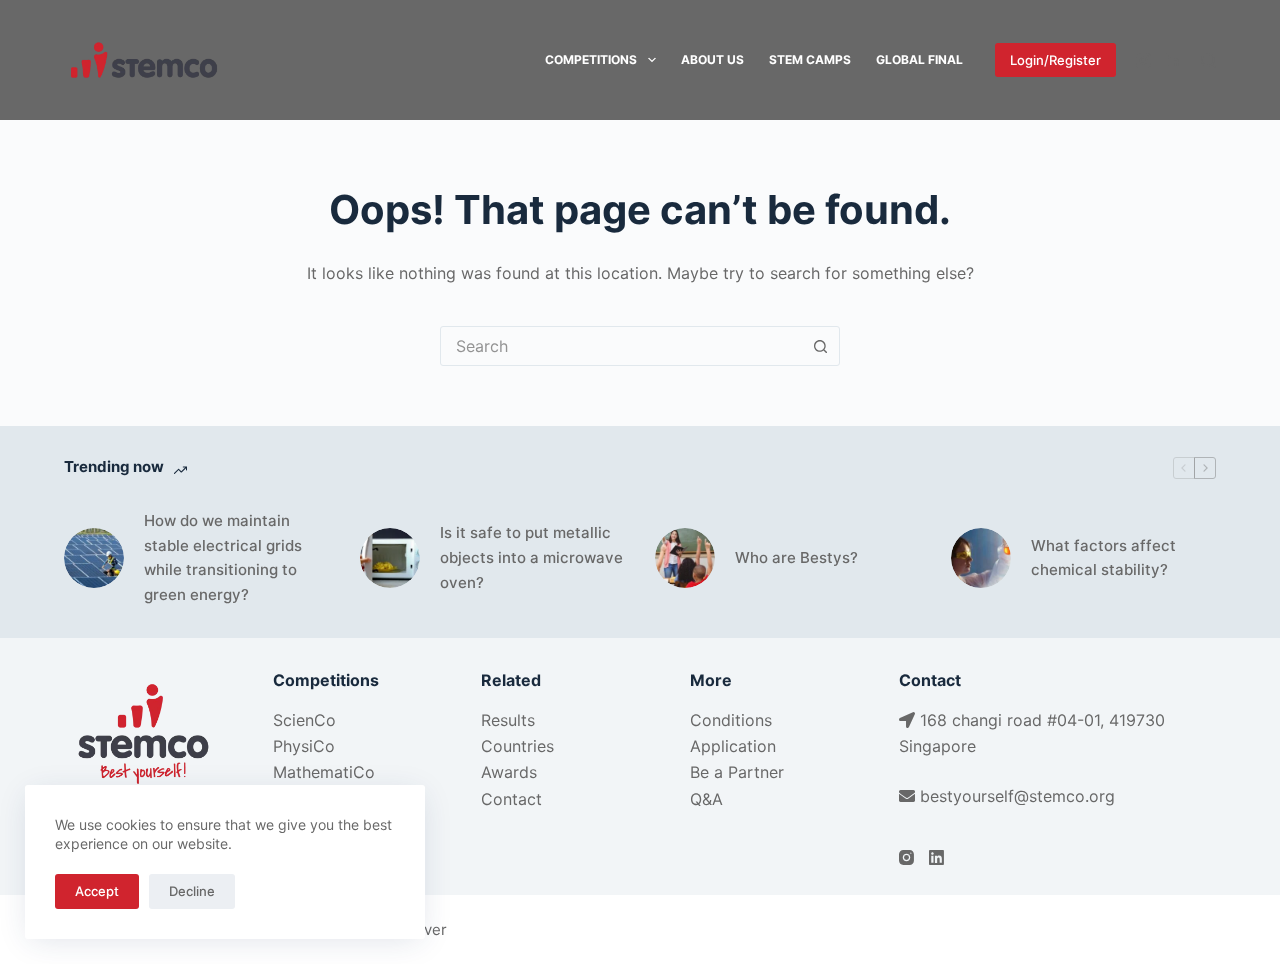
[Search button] (820, 346)
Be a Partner (737, 772)
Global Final (919, 59)
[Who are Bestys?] (685, 558)
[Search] (1208, 60)
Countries (517, 746)
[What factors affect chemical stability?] (981, 558)
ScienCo (304, 720)
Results (508, 720)
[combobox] (621, 346)
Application (733, 746)
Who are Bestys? (796, 557)
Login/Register (1055, 60)
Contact (511, 799)
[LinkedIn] (1173, 60)
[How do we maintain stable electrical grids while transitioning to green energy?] (94, 558)
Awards (509, 772)
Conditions (731, 720)
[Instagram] (1143, 60)
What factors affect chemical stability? (1103, 558)
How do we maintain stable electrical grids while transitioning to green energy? (223, 557)
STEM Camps (810, 59)
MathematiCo (324, 772)
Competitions (591, 59)
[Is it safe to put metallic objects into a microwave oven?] (390, 558)
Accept (97, 891)
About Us (712, 59)
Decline (192, 891)
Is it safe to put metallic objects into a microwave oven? (531, 557)
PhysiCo (304, 746)
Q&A (706, 799)
